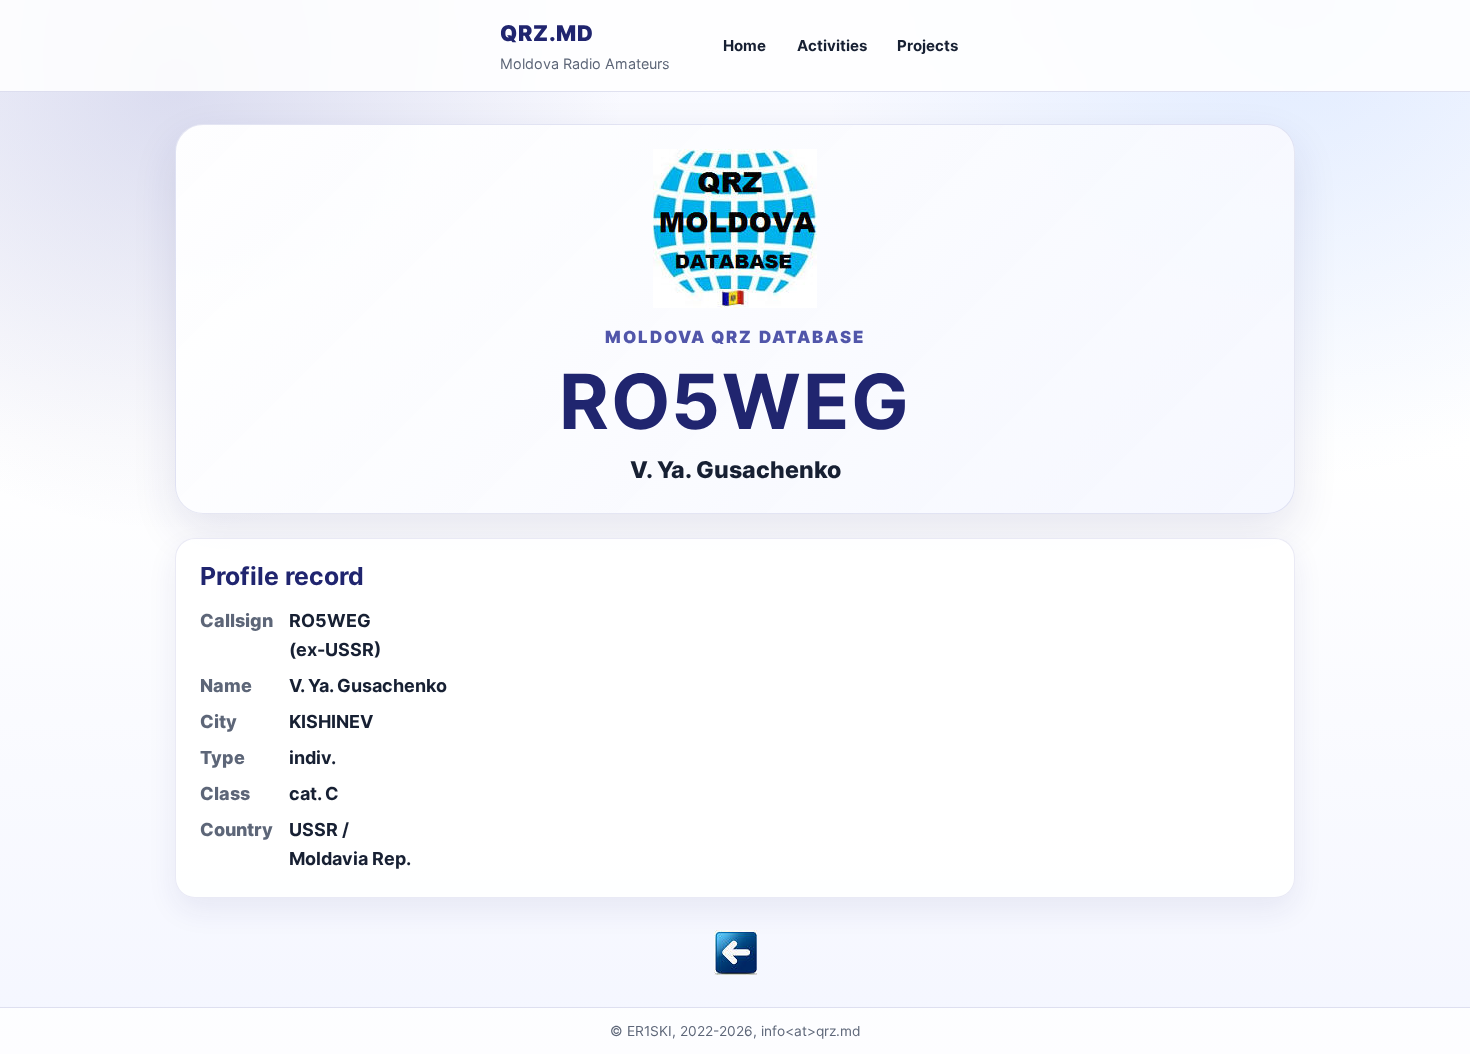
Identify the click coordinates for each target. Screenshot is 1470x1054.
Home (744, 45)
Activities (832, 45)
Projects (927, 45)
